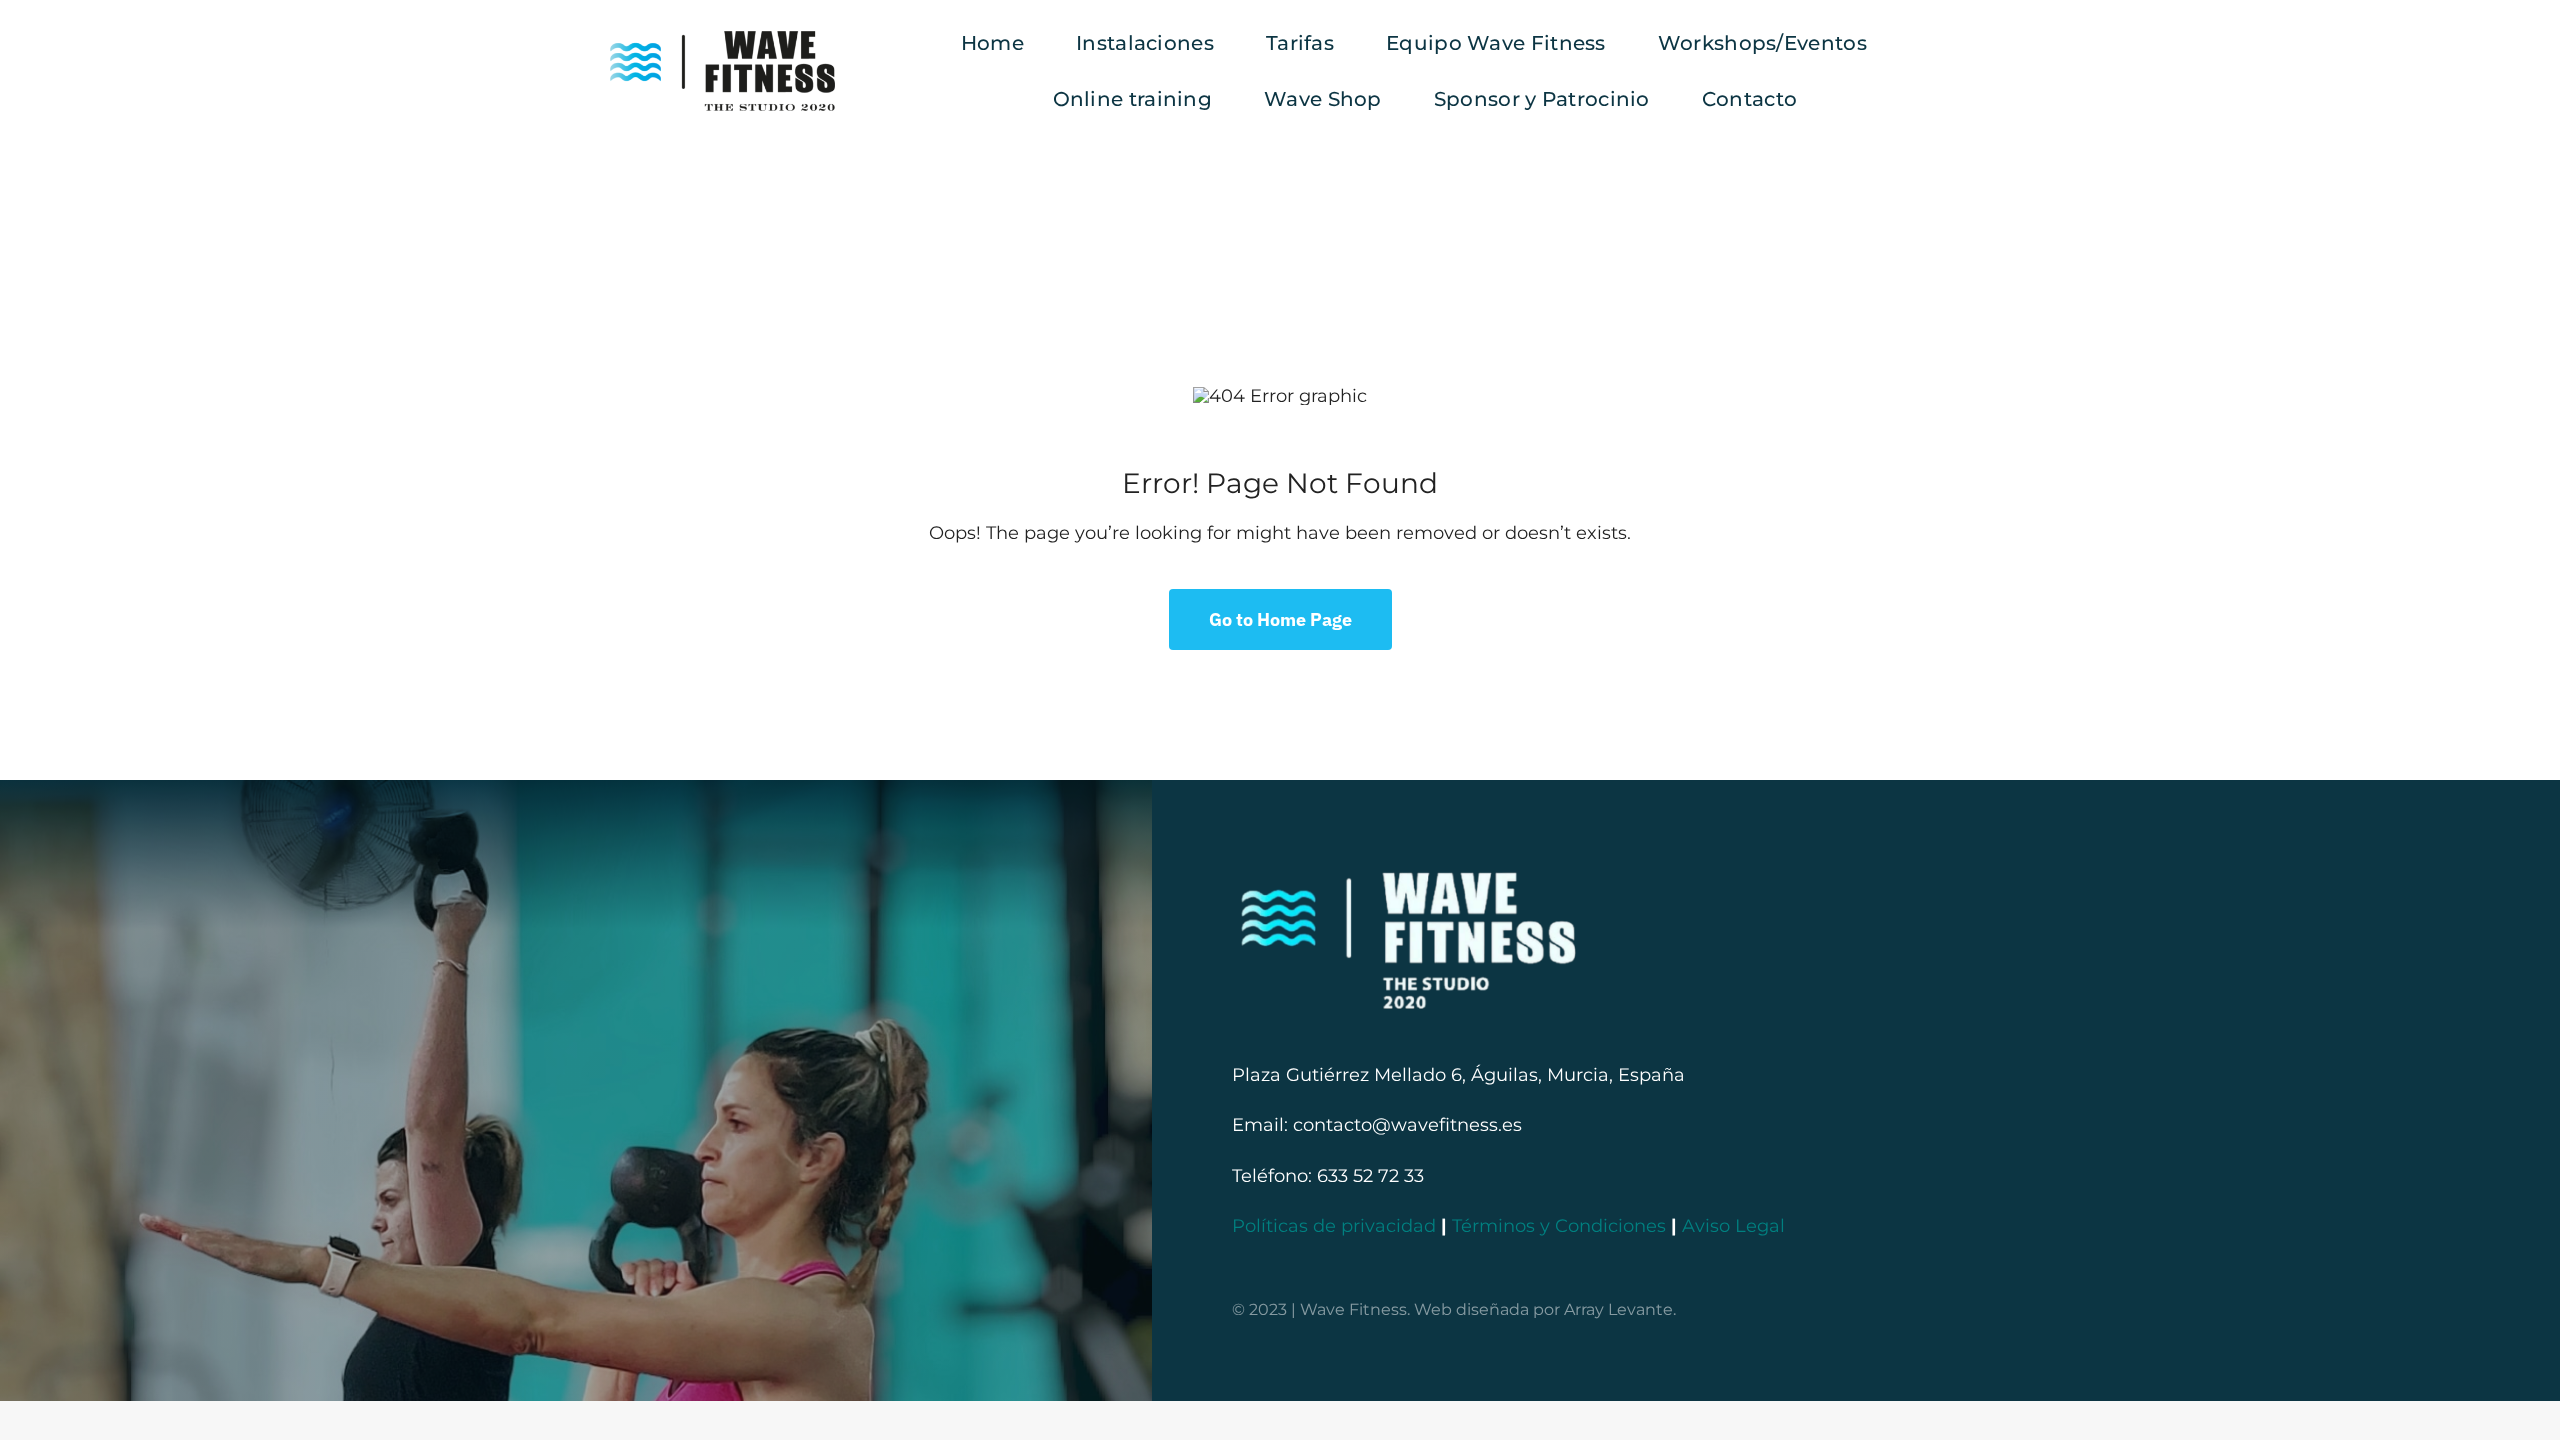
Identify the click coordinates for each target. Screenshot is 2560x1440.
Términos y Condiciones (1559, 1226)
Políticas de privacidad (1334, 1226)
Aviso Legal (1733, 1226)
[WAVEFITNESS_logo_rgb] (722, 40)
